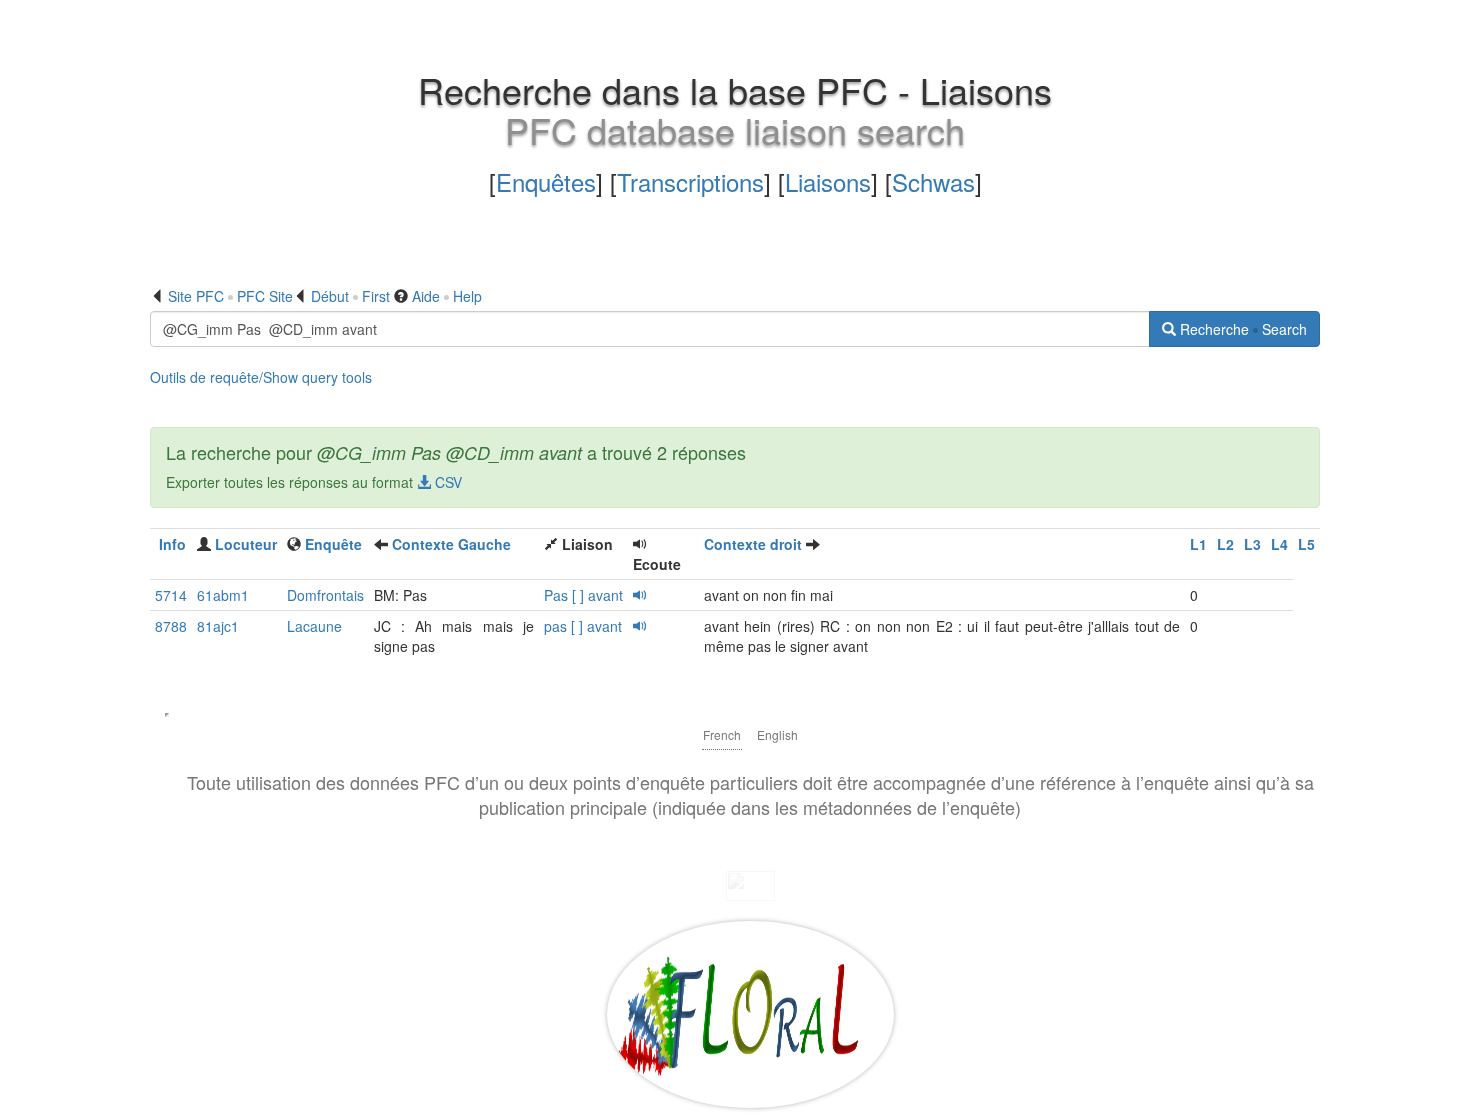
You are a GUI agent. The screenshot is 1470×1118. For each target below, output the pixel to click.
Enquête (333, 544)
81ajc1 (218, 626)
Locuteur (246, 544)
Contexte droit (753, 544)
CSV (446, 482)
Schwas (933, 181)
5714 (171, 595)
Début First (350, 296)
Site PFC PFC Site (230, 296)
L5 (1306, 544)
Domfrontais (325, 595)
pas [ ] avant (583, 626)
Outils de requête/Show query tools (261, 377)
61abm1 (223, 595)
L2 (1225, 544)
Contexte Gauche (451, 544)
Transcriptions (690, 181)
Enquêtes (546, 181)
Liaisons (828, 181)
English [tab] (777, 734)
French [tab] (722, 734)
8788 (171, 626)
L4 (1279, 544)
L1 (1198, 544)
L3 (1252, 544)
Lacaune (314, 626)
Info (172, 544)
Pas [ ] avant (583, 595)
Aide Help (447, 296)
